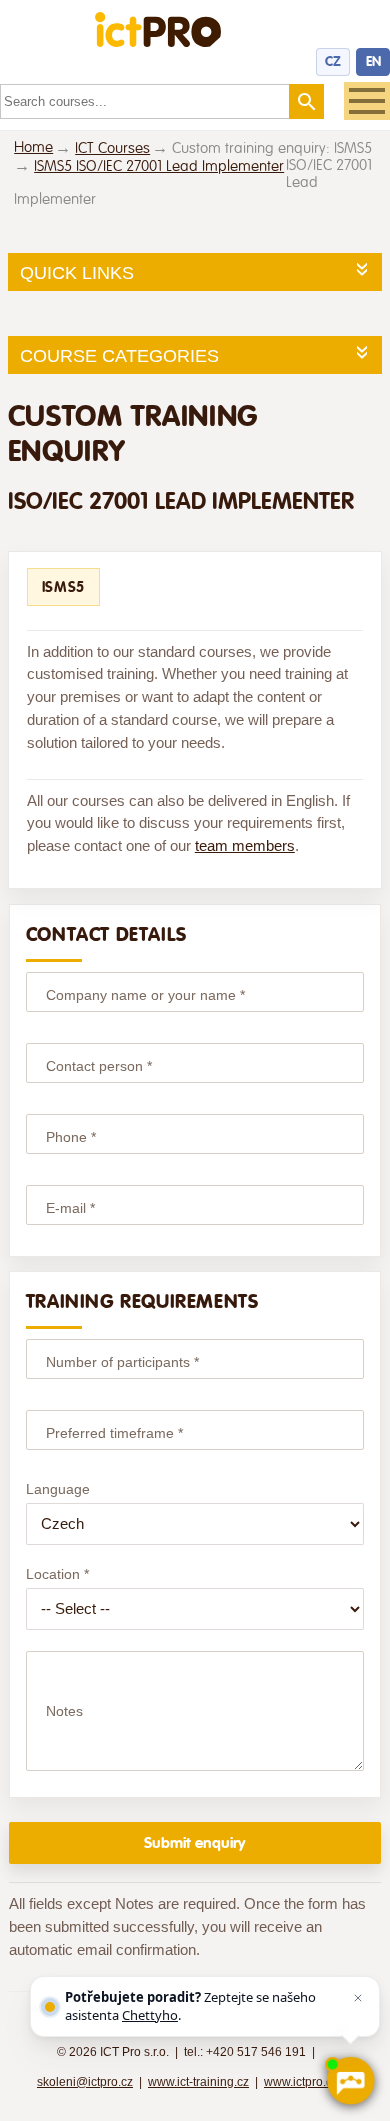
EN (373, 61)
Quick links (77, 273)
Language (58, 1489)
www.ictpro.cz (301, 2082)
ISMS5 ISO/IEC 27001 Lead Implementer (159, 166)
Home (33, 147)
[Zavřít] (358, 1998)
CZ (333, 61)
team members (245, 845)
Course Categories (119, 356)
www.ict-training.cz (198, 2082)
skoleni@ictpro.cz (85, 2082)
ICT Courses (112, 148)
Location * (57, 1574)
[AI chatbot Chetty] (349, 2080)
